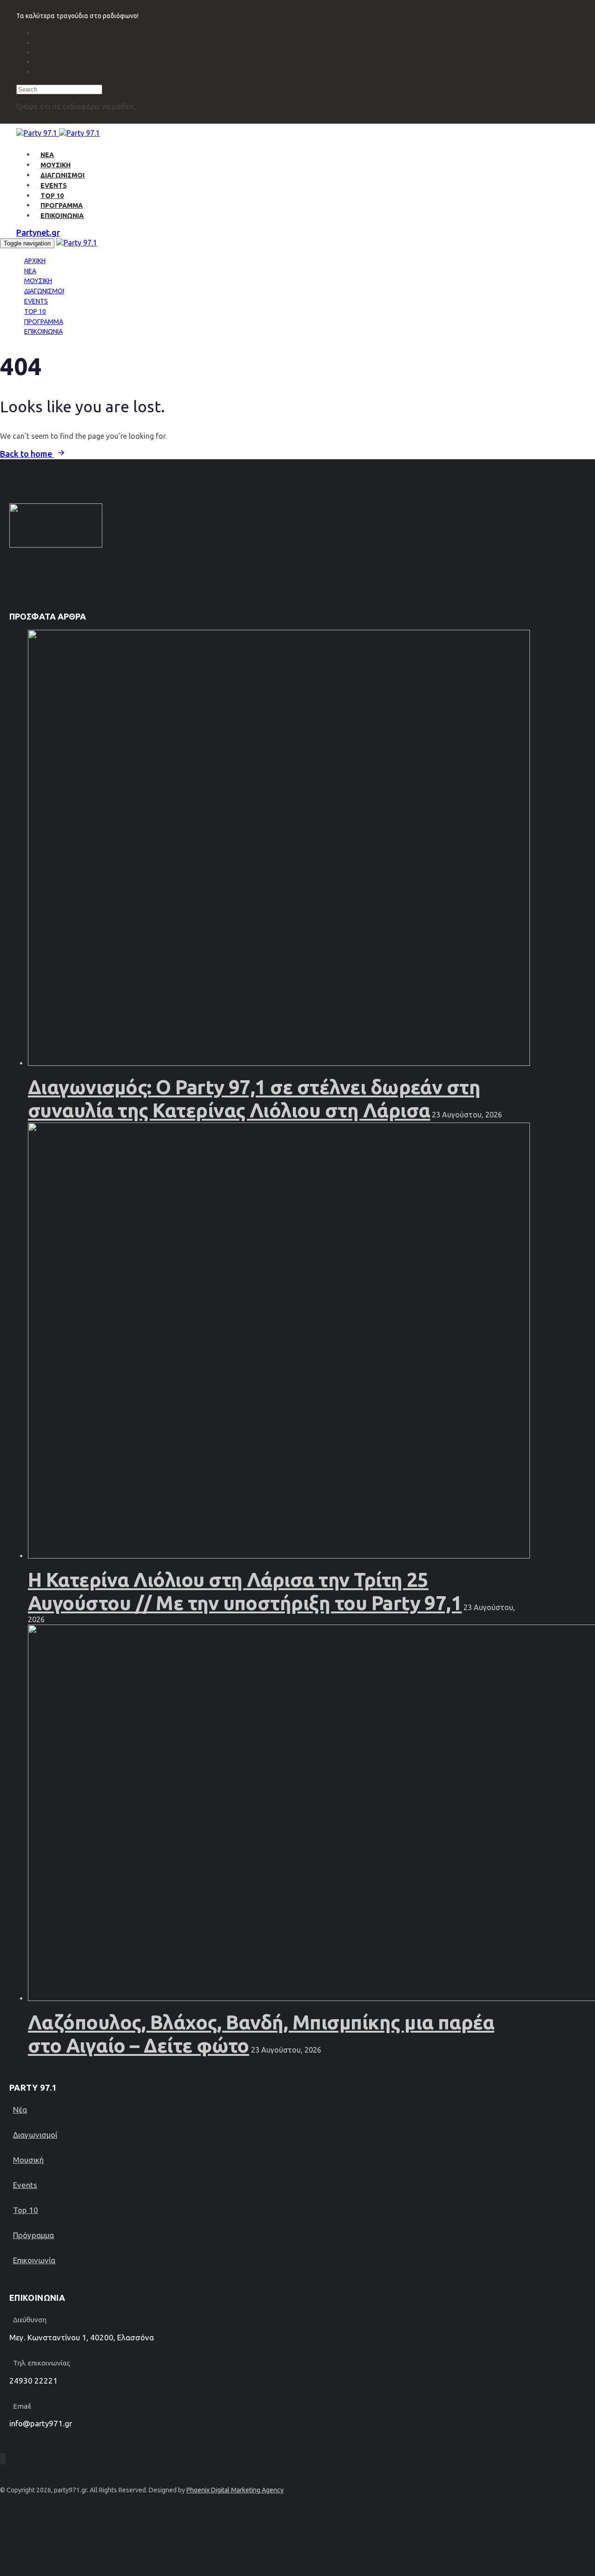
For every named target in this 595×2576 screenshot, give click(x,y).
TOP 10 (52, 196)
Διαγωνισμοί (35, 2135)
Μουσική (28, 2160)
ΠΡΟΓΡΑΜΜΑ (62, 205)
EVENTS (54, 185)
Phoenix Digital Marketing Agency (235, 2490)
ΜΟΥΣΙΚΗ (56, 165)
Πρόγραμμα (33, 2235)
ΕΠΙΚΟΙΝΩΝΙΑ (62, 216)
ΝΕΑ (47, 155)
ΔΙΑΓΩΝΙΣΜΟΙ (63, 175)
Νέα (20, 2110)
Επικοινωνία (34, 2260)
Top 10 (26, 2210)
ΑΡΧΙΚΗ (35, 261)
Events (25, 2185)
